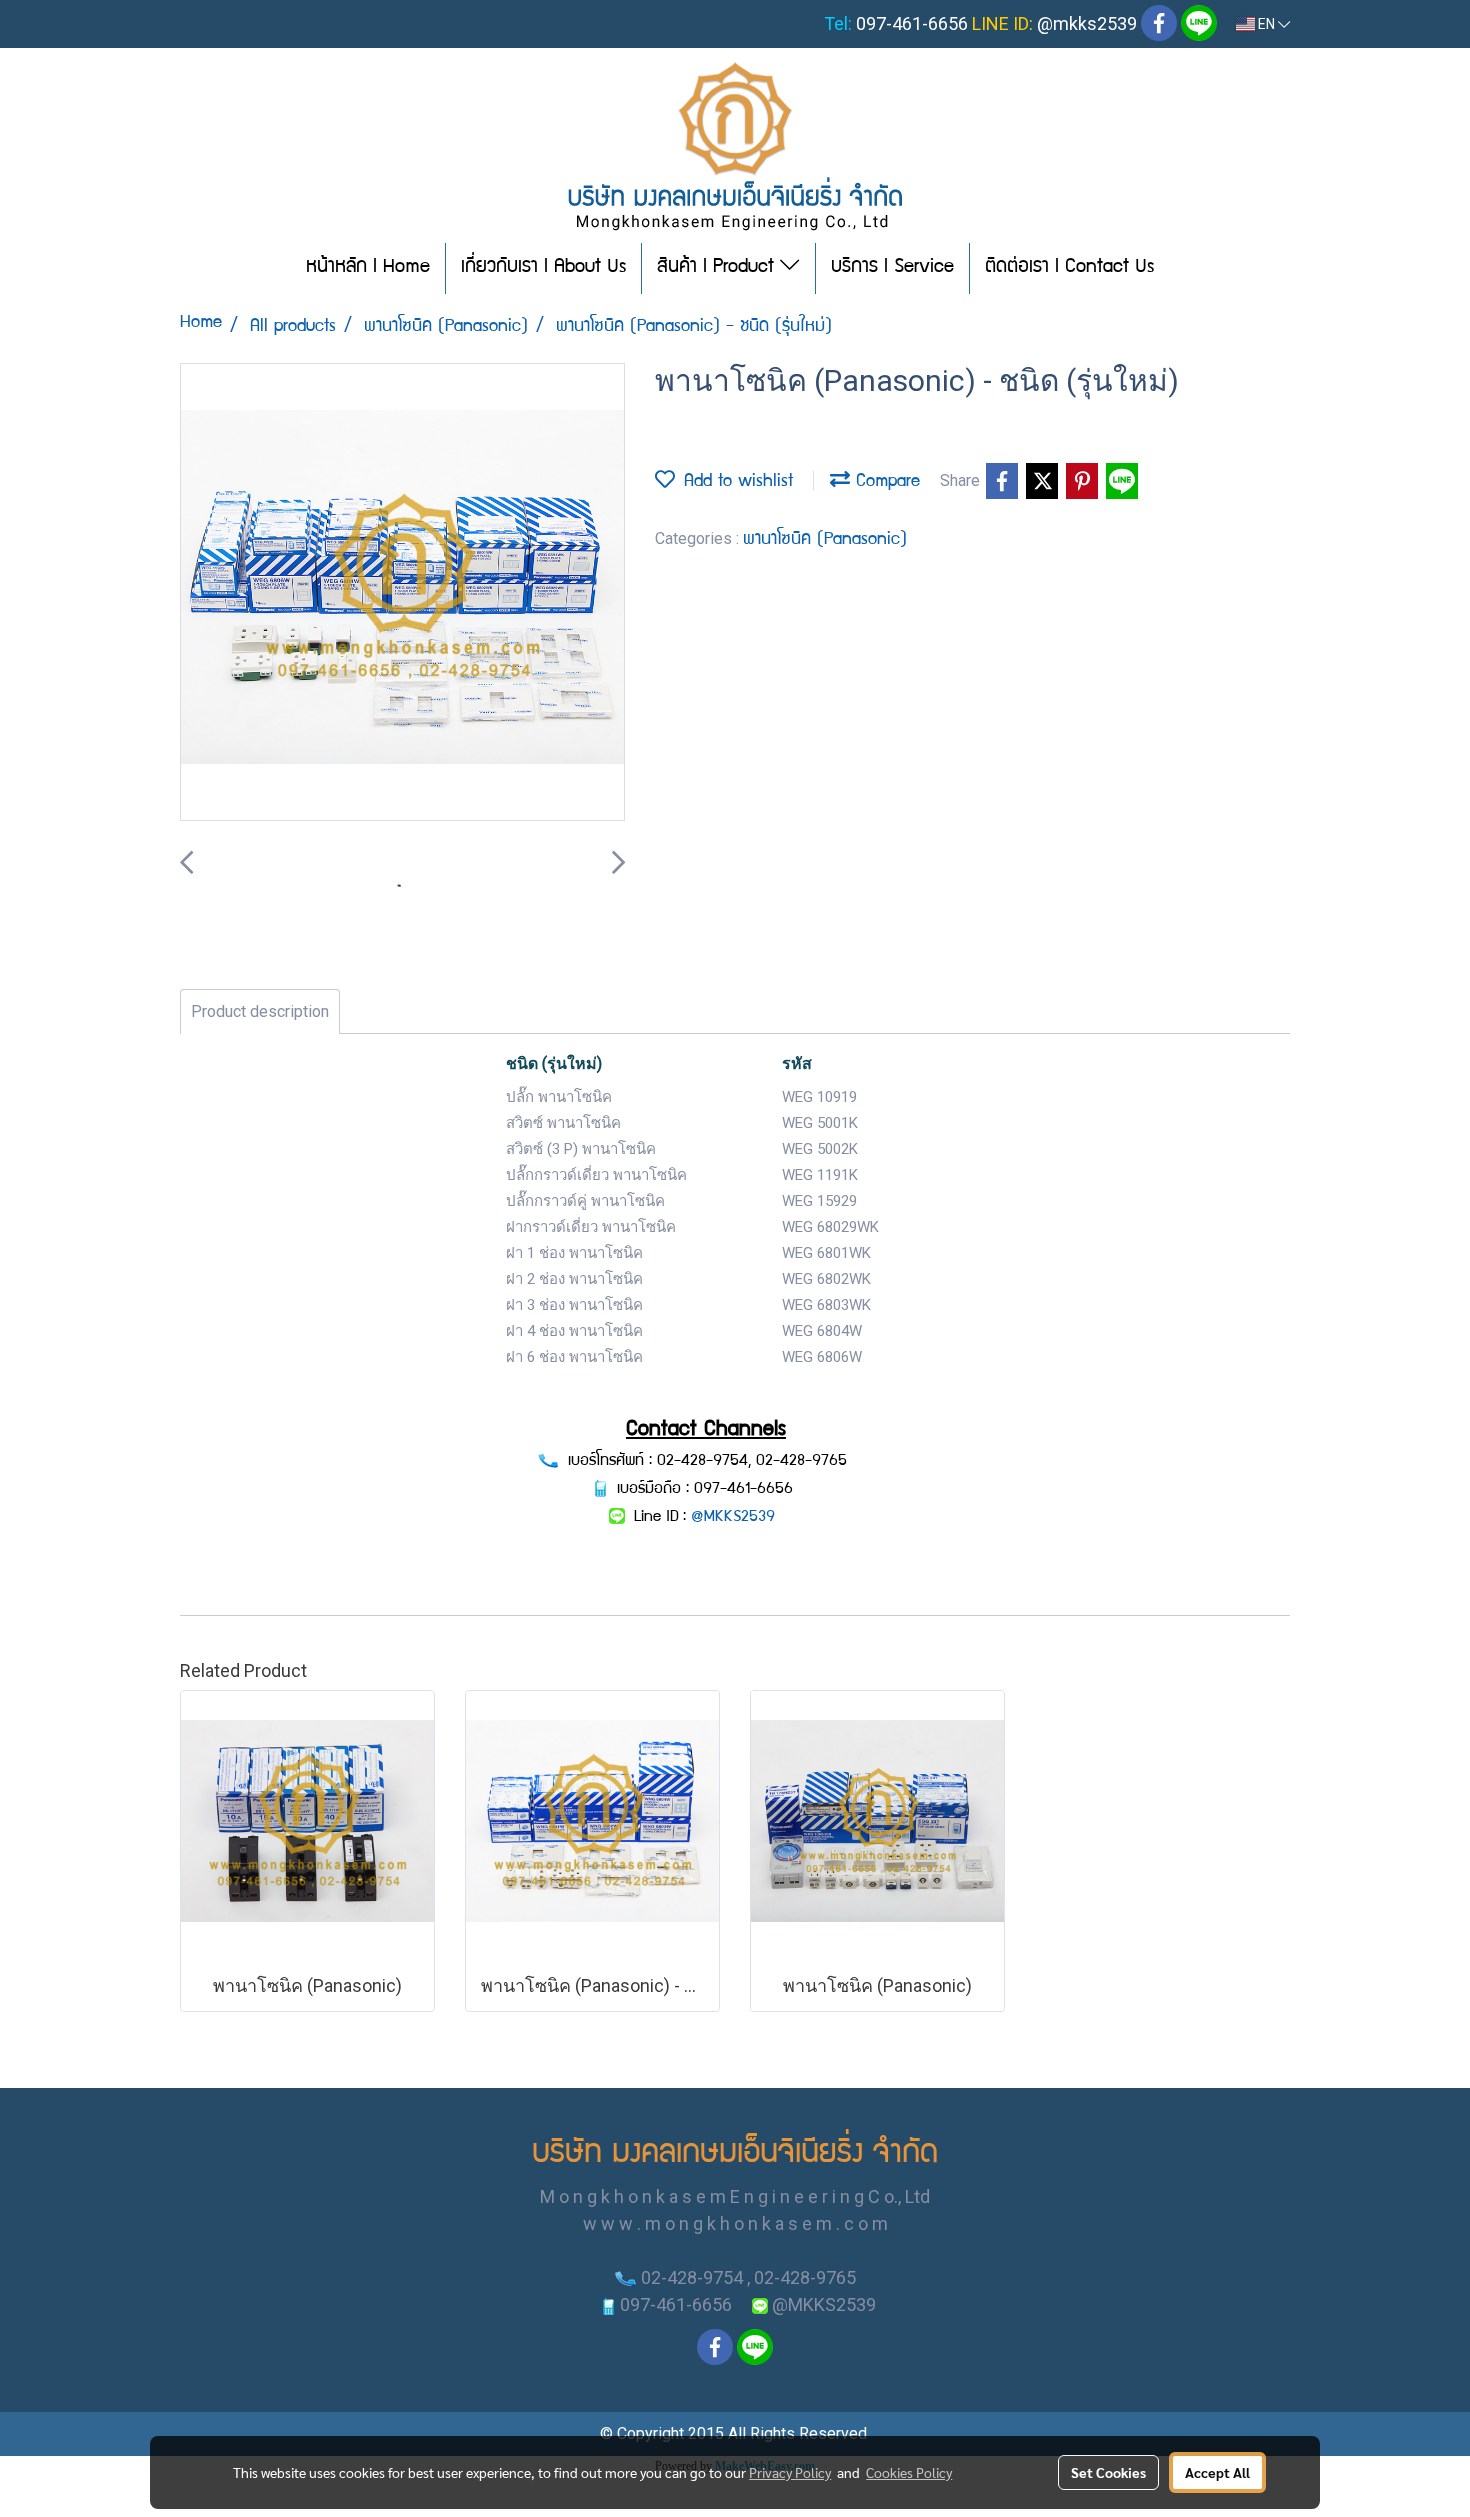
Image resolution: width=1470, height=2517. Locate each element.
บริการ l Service (892, 268)
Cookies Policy (909, 2472)
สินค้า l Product (718, 268)
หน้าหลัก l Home (368, 268)
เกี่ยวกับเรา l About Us (543, 268)
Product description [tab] (260, 1011)
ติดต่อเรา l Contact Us (1069, 268)
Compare (885, 482)
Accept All (1217, 2472)
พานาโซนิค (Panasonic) (825, 540)
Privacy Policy (790, 2472)
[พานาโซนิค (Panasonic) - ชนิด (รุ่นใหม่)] (402, 593)
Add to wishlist (734, 482)
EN (1266, 24)
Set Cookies (1108, 2472)
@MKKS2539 (733, 1518)
